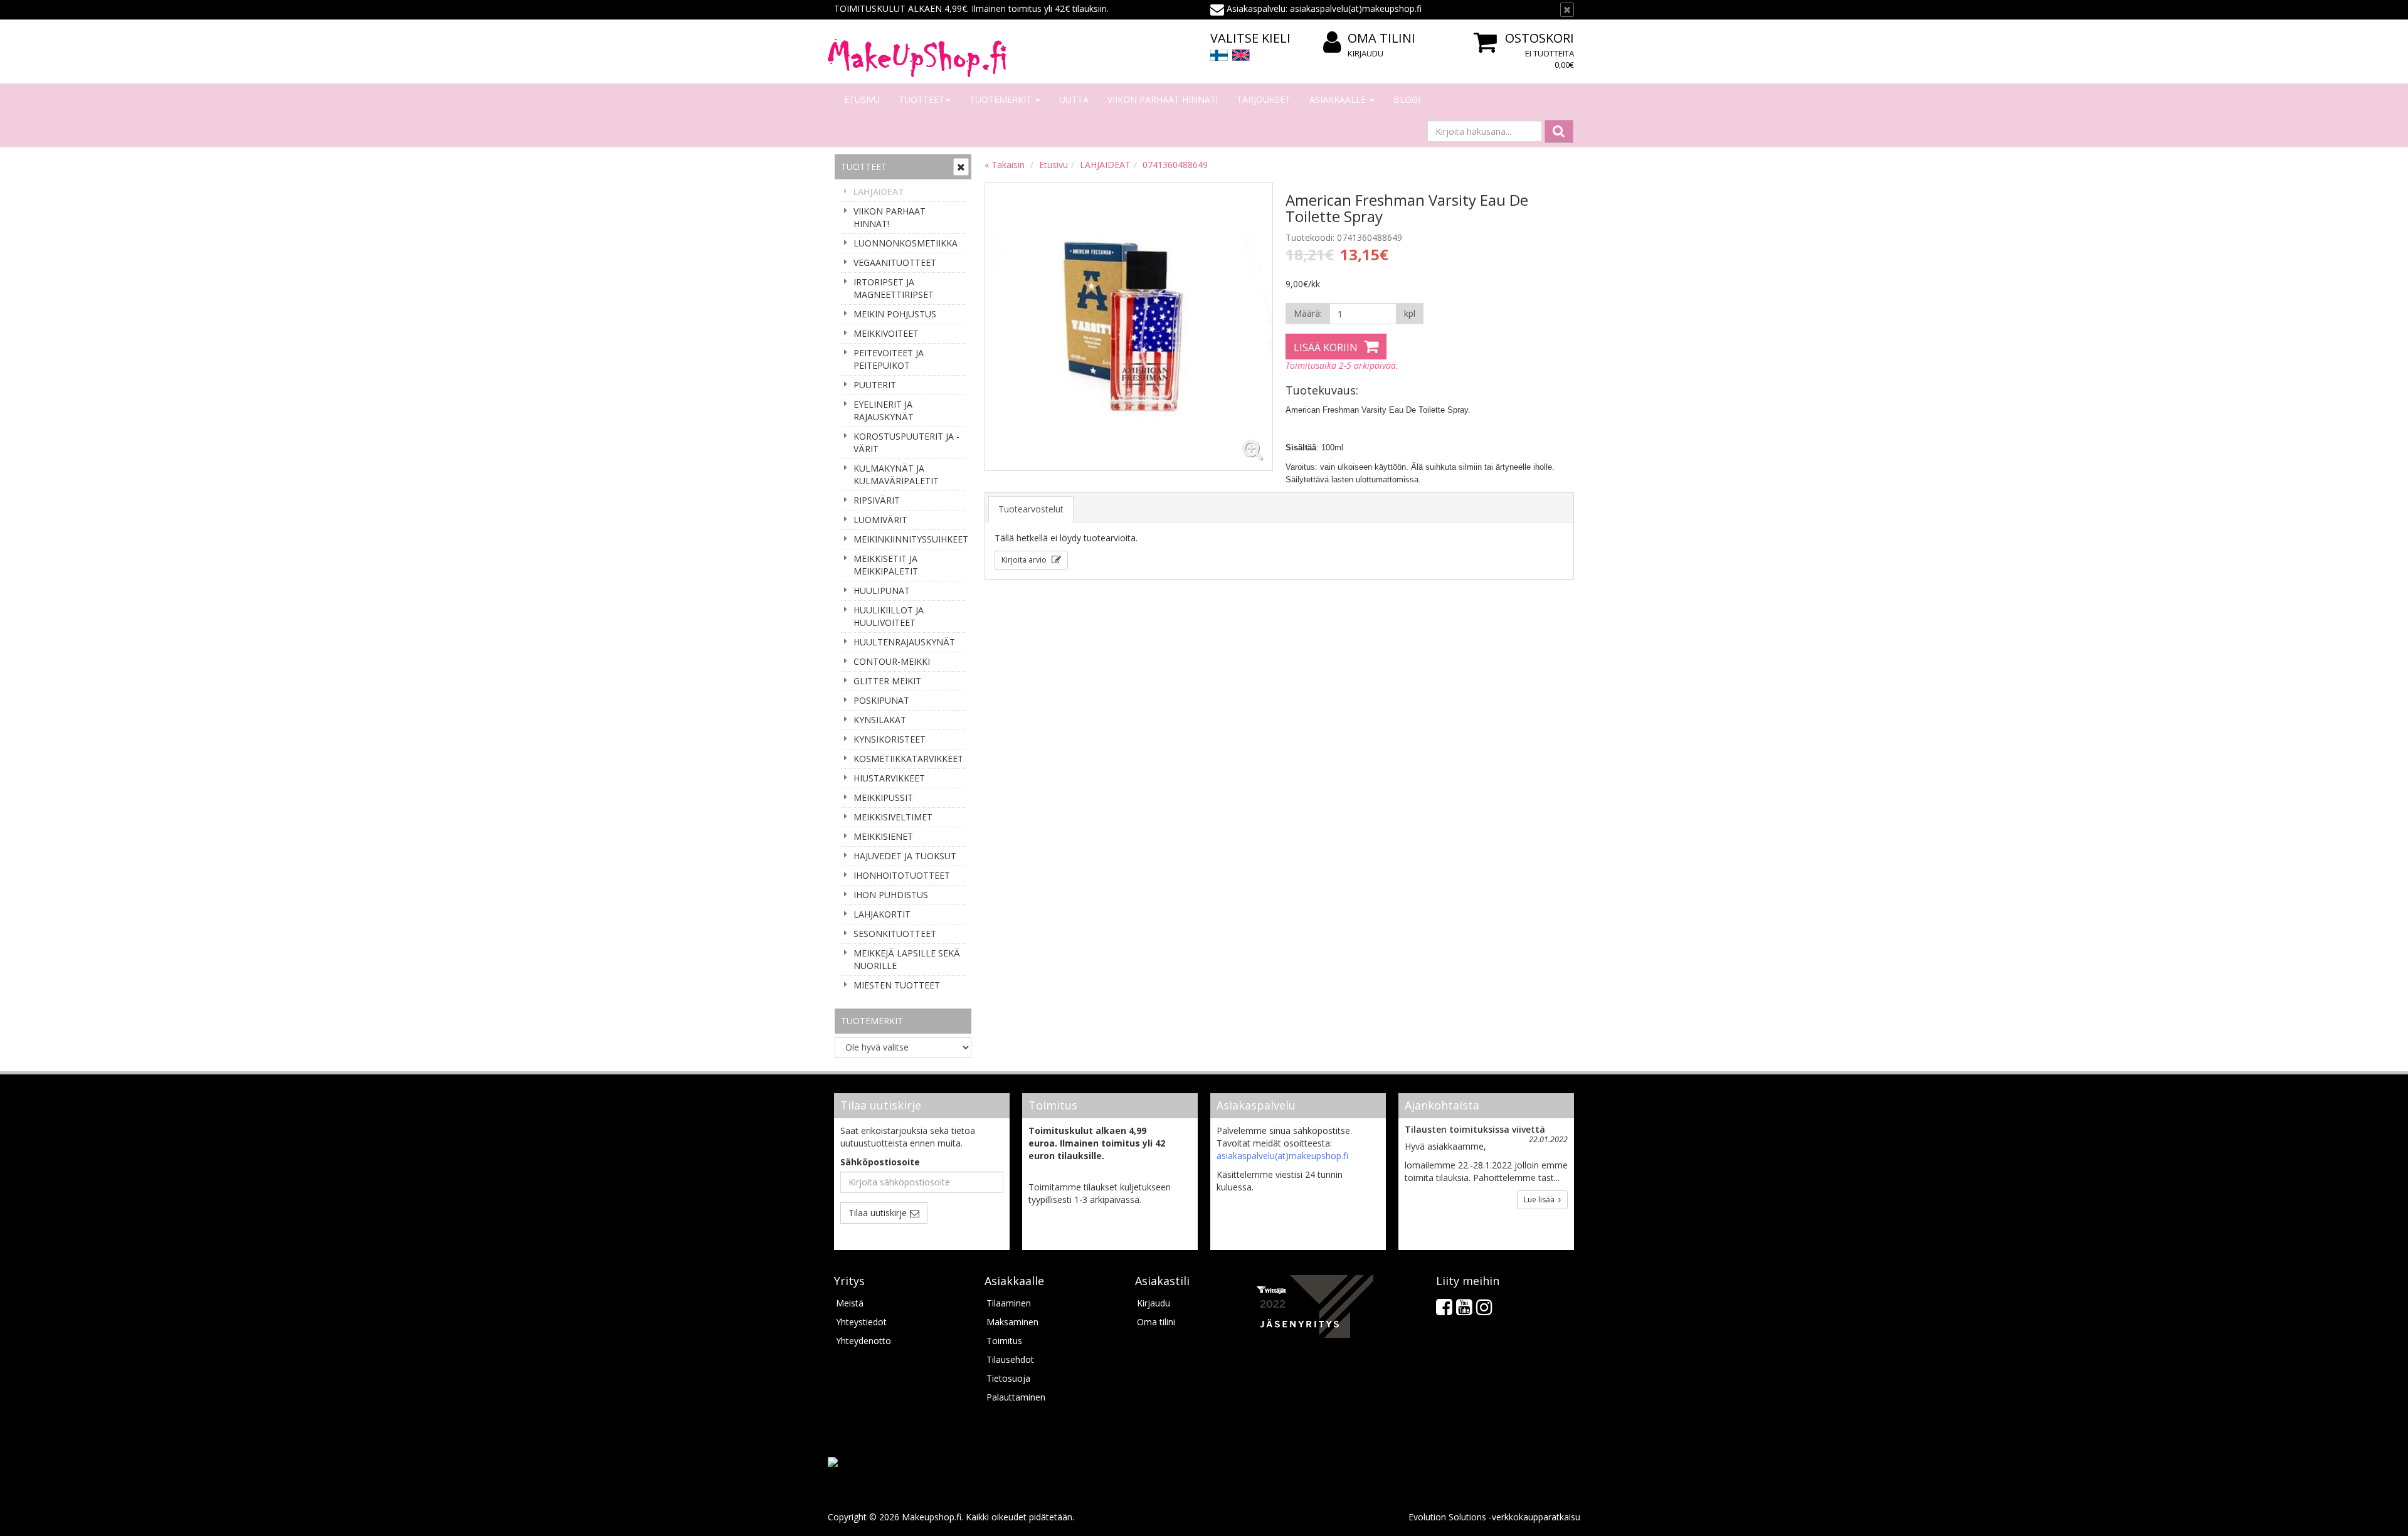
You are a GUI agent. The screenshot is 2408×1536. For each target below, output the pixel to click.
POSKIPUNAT (881, 700)
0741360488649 (1175, 165)
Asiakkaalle (1339, 99)
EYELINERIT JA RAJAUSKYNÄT (884, 410)
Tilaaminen (1009, 1303)
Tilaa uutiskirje (878, 1213)
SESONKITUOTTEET (895, 934)
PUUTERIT (875, 385)
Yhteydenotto (863, 1341)
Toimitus (1004, 1341)
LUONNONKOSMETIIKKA (906, 243)
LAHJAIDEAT (879, 192)
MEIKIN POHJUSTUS (895, 314)
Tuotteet (921, 99)
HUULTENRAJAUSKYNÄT (904, 642)
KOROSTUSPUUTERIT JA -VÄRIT (906, 442)
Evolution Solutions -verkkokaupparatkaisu (1494, 1517)
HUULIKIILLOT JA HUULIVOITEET (889, 616)
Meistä (850, 1303)
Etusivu (862, 99)
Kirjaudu (1365, 53)
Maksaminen (1012, 1322)
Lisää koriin (1326, 347)
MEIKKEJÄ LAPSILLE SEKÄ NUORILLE (907, 959)
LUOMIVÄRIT (880, 520)
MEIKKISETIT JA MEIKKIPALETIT (886, 565)
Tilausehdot (1010, 1359)
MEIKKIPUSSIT (883, 797)
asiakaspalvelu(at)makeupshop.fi (1282, 1156)
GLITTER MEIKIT (887, 681)
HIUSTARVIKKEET (889, 778)
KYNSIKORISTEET (890, 739)
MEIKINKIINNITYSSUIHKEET (909, 539)
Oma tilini (1381, 38)
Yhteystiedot (861, 1322)
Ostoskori (1539, 38)
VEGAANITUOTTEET (895, 262)
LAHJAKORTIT (882, 914)
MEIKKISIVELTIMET (893, 817)
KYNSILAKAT (880, 720)
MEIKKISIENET (883, 836)
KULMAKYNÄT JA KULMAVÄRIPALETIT (896, 474)
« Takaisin (1005, 165)
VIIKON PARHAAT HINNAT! (1163, 99)
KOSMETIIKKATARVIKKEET (908, 759)
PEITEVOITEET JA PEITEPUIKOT (889, 359)
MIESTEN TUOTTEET (897, 985)
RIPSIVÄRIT (877, 500)
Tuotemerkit (1002, 99)
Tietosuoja (1008, 1378)
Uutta (1074, 99)
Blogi (1407, 99)
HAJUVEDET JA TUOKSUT (905, 856)
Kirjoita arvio (1025, 560)
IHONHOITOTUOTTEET (902, 875)
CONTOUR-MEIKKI (892, 661)
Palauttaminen (1016, 1397)
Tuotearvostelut (1031, 509)
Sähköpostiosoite (880, 1162)
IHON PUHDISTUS (891, 895)
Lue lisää (1541, 1200)
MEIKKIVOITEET (886, 333)
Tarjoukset (1264, 99)
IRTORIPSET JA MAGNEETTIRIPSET (894, 288)
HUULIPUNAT (882, 591)
